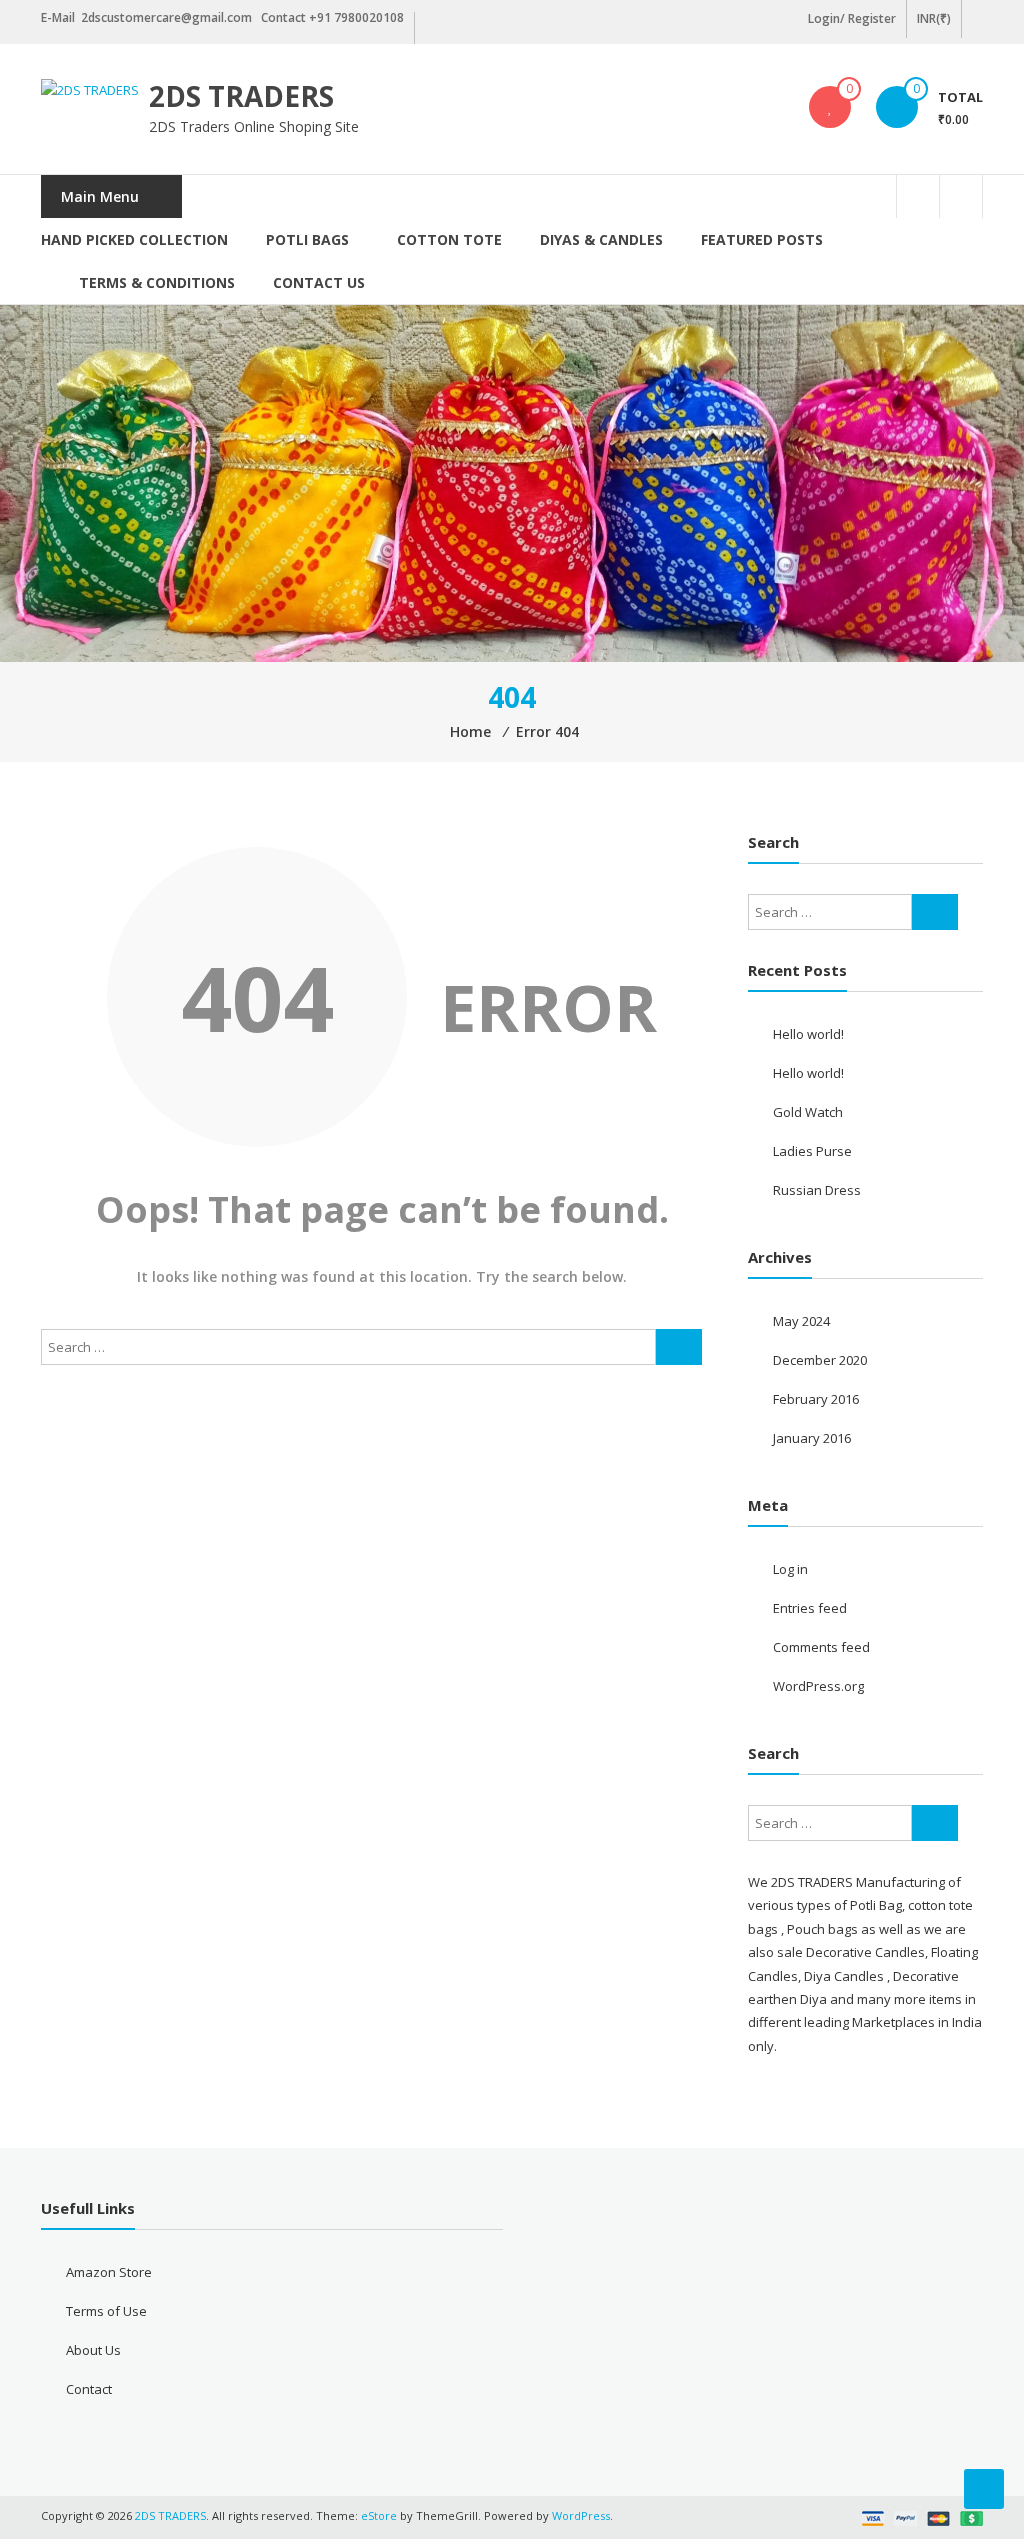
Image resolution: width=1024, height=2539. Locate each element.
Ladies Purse (812, 1151)
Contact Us (319, 282)
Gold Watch (808, 1112)
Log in (790, 1569)
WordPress (581, 2515)
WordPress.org (818, 1686)
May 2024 (801, 1321)
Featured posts (762, 239)
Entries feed (810, 1608)
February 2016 (816, 1399)
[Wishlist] (830, 107)
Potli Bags (307, 239)
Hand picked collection (134, 239)
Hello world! (808, 1034)
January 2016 (812, 1438)
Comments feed (821, 1647)
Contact (89, 2389)
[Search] (679, 1347)
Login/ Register (852, 18)
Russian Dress (817, 1190)
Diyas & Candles (601, 239)
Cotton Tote (449, 239)
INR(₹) (934, 18)
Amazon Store (109, 2272)
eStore (379, 2515)
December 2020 (820, 1360)
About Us (93, 2350)
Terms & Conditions (157, 282)
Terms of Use (106, 2311)
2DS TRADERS (241, 96)
